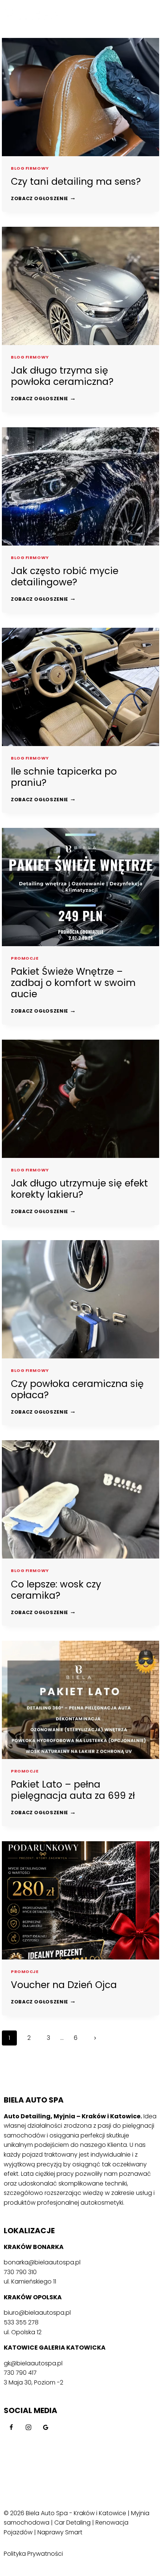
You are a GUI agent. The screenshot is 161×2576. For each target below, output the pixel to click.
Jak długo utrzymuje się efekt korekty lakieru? (79, 1189)
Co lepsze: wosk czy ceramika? (56, 1590)
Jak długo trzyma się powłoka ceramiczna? (62, 376)
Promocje (25, 958)
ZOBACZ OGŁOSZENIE (43, 198)
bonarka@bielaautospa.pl (42, 2262)
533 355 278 (21, 2322)
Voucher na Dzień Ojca (64, 1985)
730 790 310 (20, 2272)
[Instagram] (28, 2427)
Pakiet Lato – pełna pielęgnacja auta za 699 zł (73, 1790)
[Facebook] (11, 2427)
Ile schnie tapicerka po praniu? (64, 777)
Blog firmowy (30, 168)
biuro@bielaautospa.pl (37, 2313)
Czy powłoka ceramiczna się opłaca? (77, 1389)
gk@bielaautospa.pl (33, 2363)
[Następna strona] (95, 2038)
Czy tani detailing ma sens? (76, 182)
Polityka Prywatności (33, 2554)
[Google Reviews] (46, 2427)
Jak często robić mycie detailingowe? (65, 577)
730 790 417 (20, 2373)
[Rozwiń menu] (149, 19)
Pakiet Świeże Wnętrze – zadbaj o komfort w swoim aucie (73, 983)
